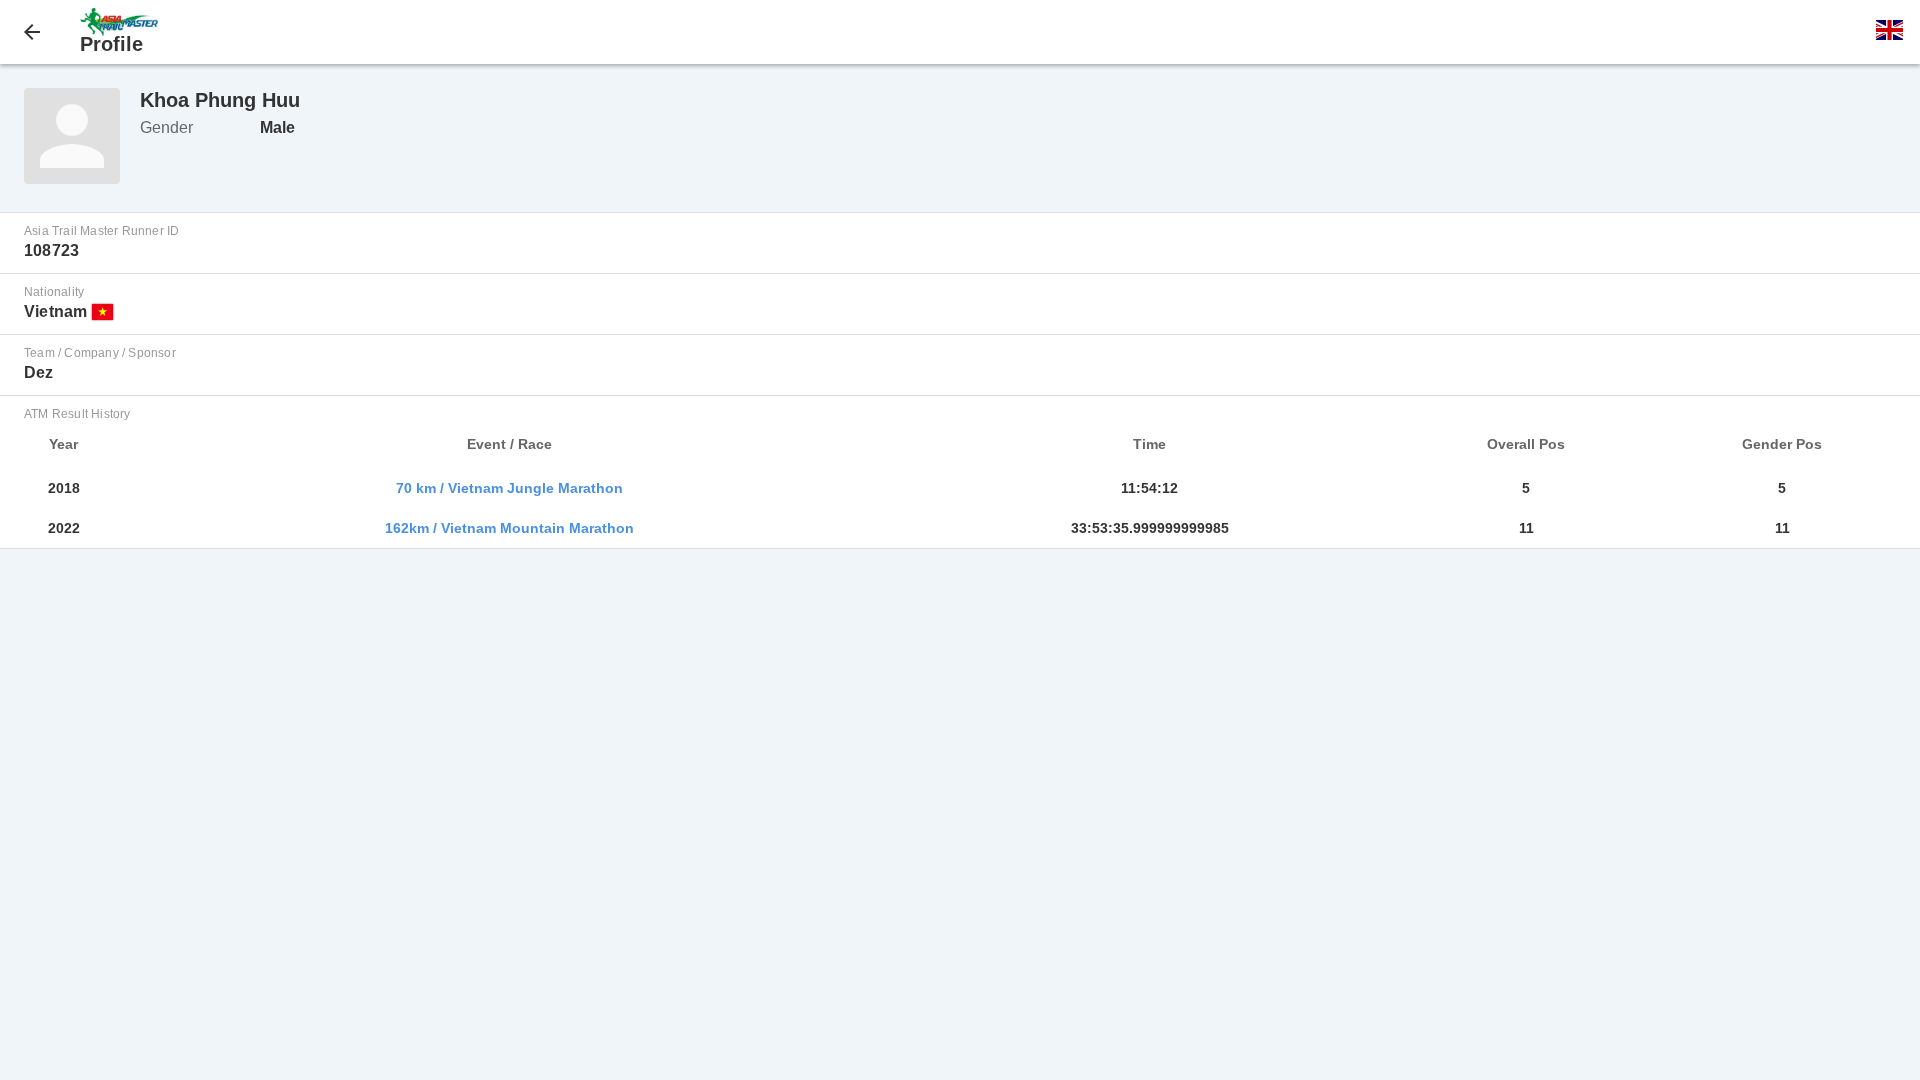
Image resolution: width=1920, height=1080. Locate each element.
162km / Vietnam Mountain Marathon (509, 528)
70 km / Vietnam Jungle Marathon (509, 488)
